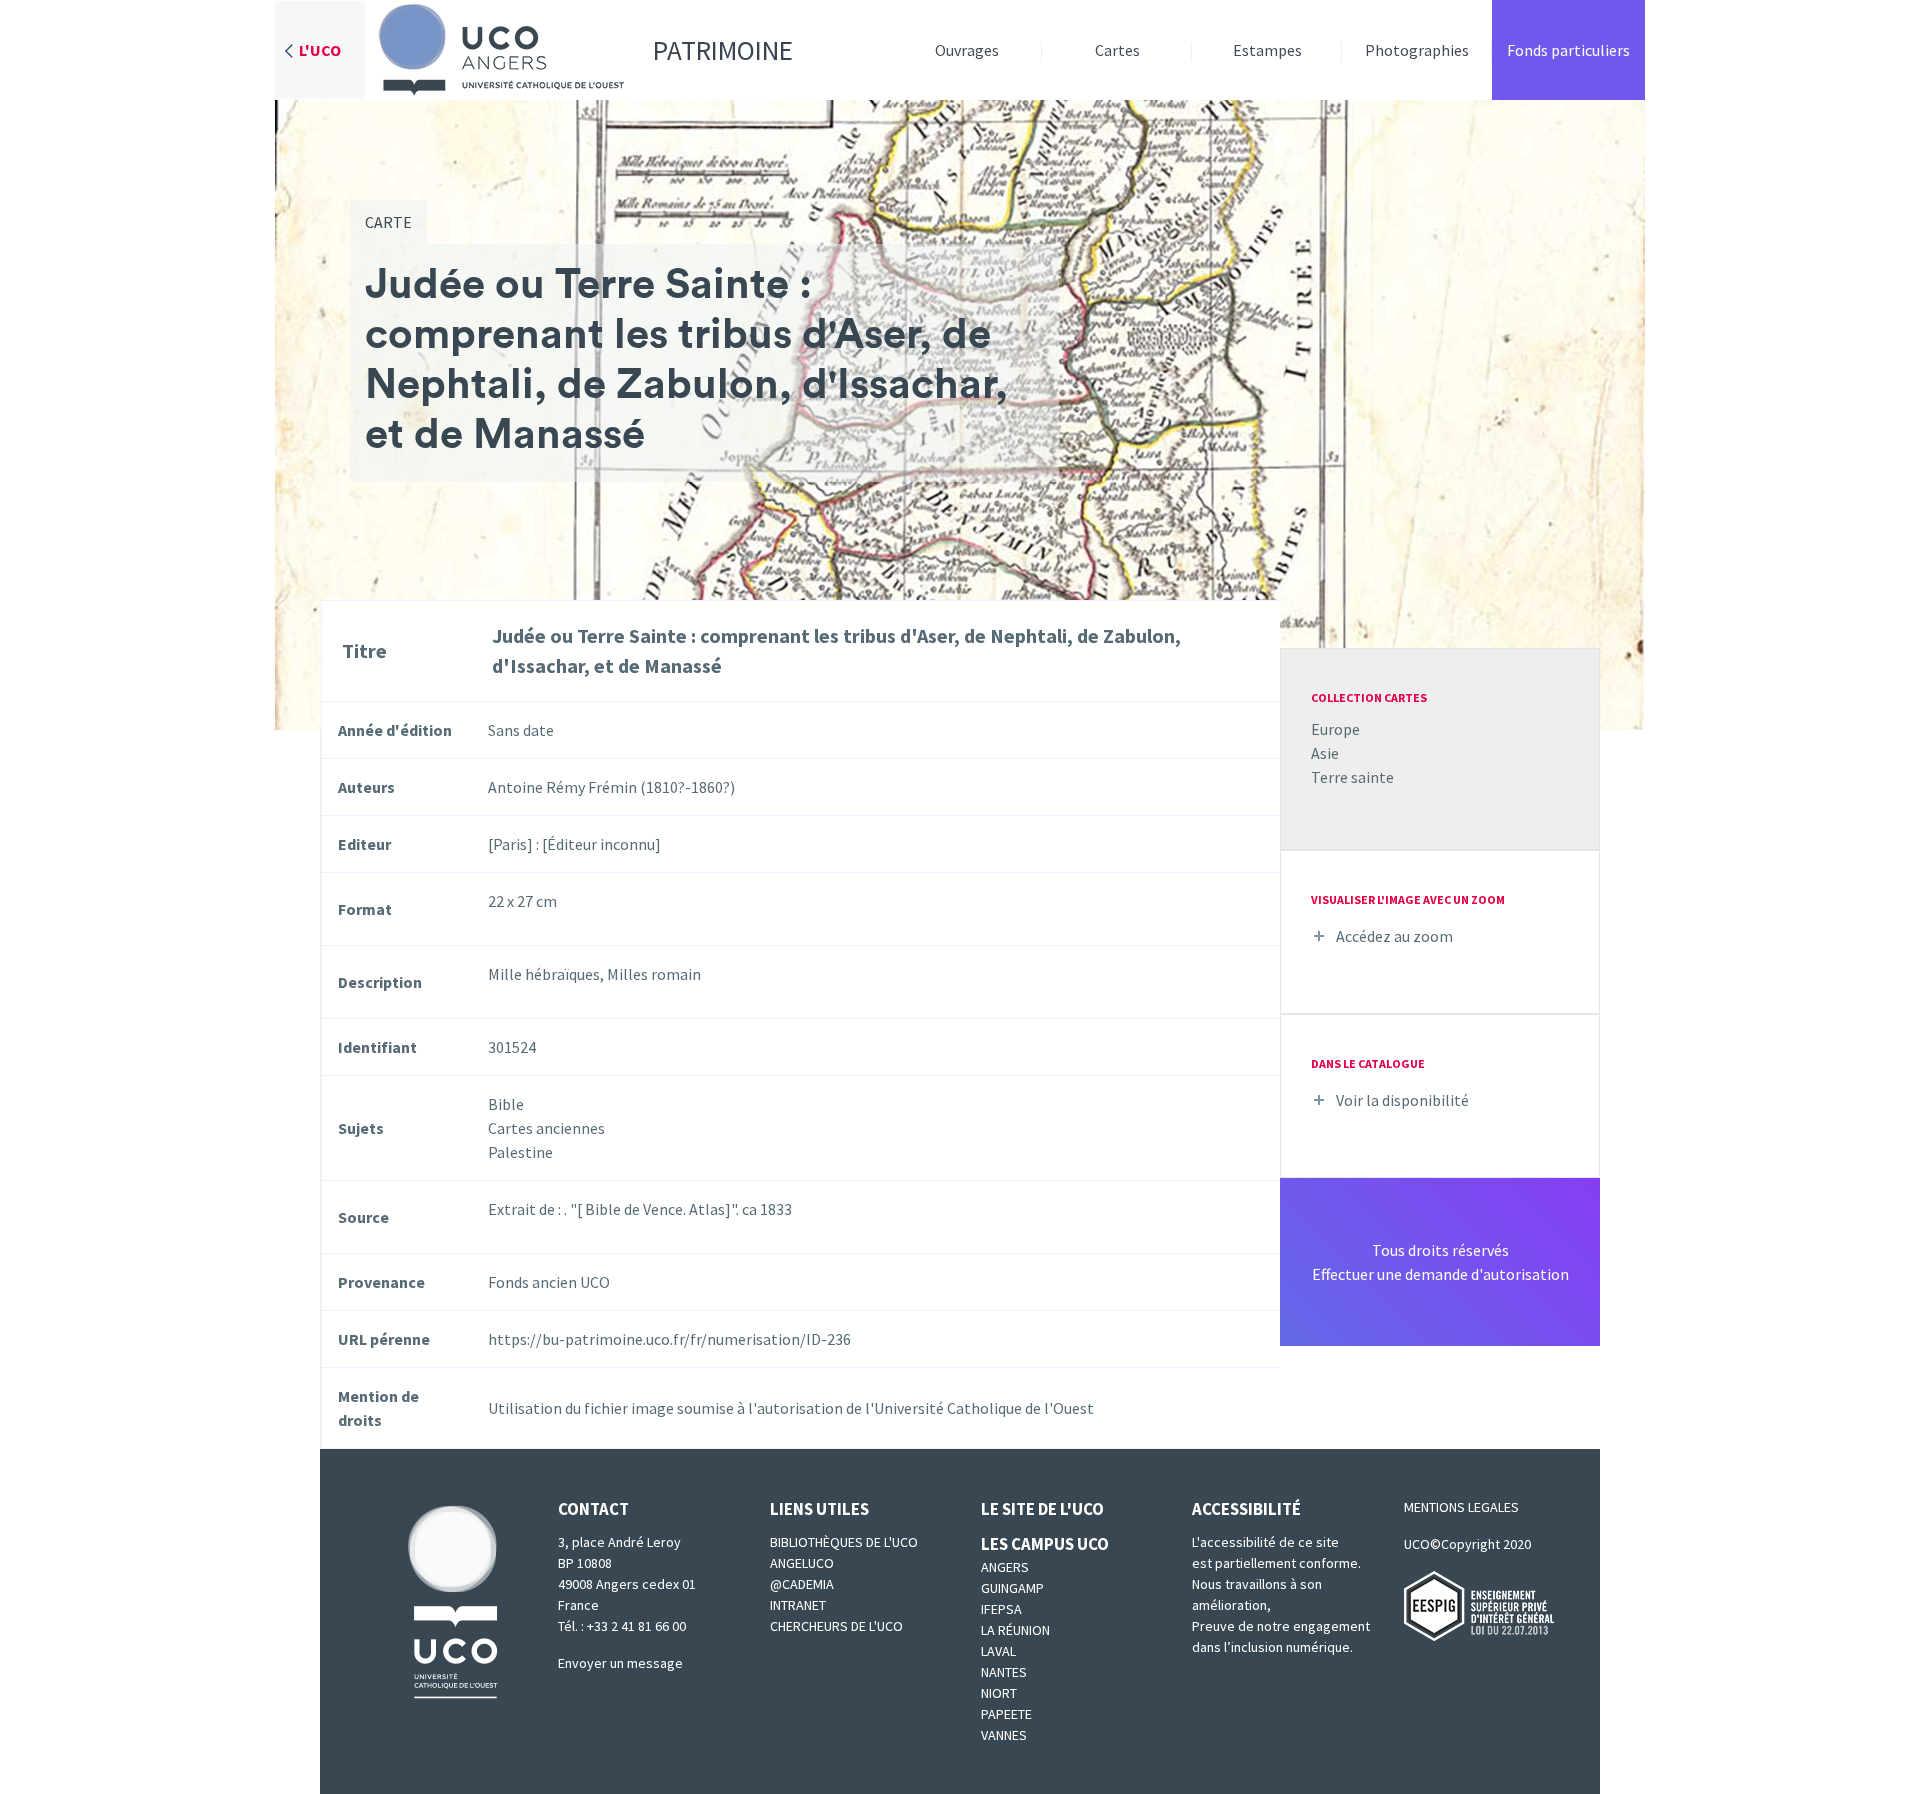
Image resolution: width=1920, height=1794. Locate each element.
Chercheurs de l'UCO (836, 1626)
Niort (999, 1693)
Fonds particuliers (1568, 50)
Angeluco (802, 1563)
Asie (1325, 753)
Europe (1335, 729)
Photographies (1417, 50)
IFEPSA (1001, 1609)
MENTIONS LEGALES (1461, 1507)
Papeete (1006, 1714)
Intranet (798, 1605)
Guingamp (1012, 1588)
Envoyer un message (620, 1663)
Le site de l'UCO (1042, 1509)
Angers (1005, 1567)
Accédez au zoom (1394, 936)
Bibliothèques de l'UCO (844, 1542)
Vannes (1004, 1735)
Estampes (1267, 50)
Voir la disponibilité (1402, 1100)
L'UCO (320, 50)
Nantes (1004, 1672)
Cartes (1117, 50)
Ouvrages (967, 50)
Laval (998, 1651)
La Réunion (1015, 1630)
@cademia (802, 1584)
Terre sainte (1352, 777)
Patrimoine (723, 50)
